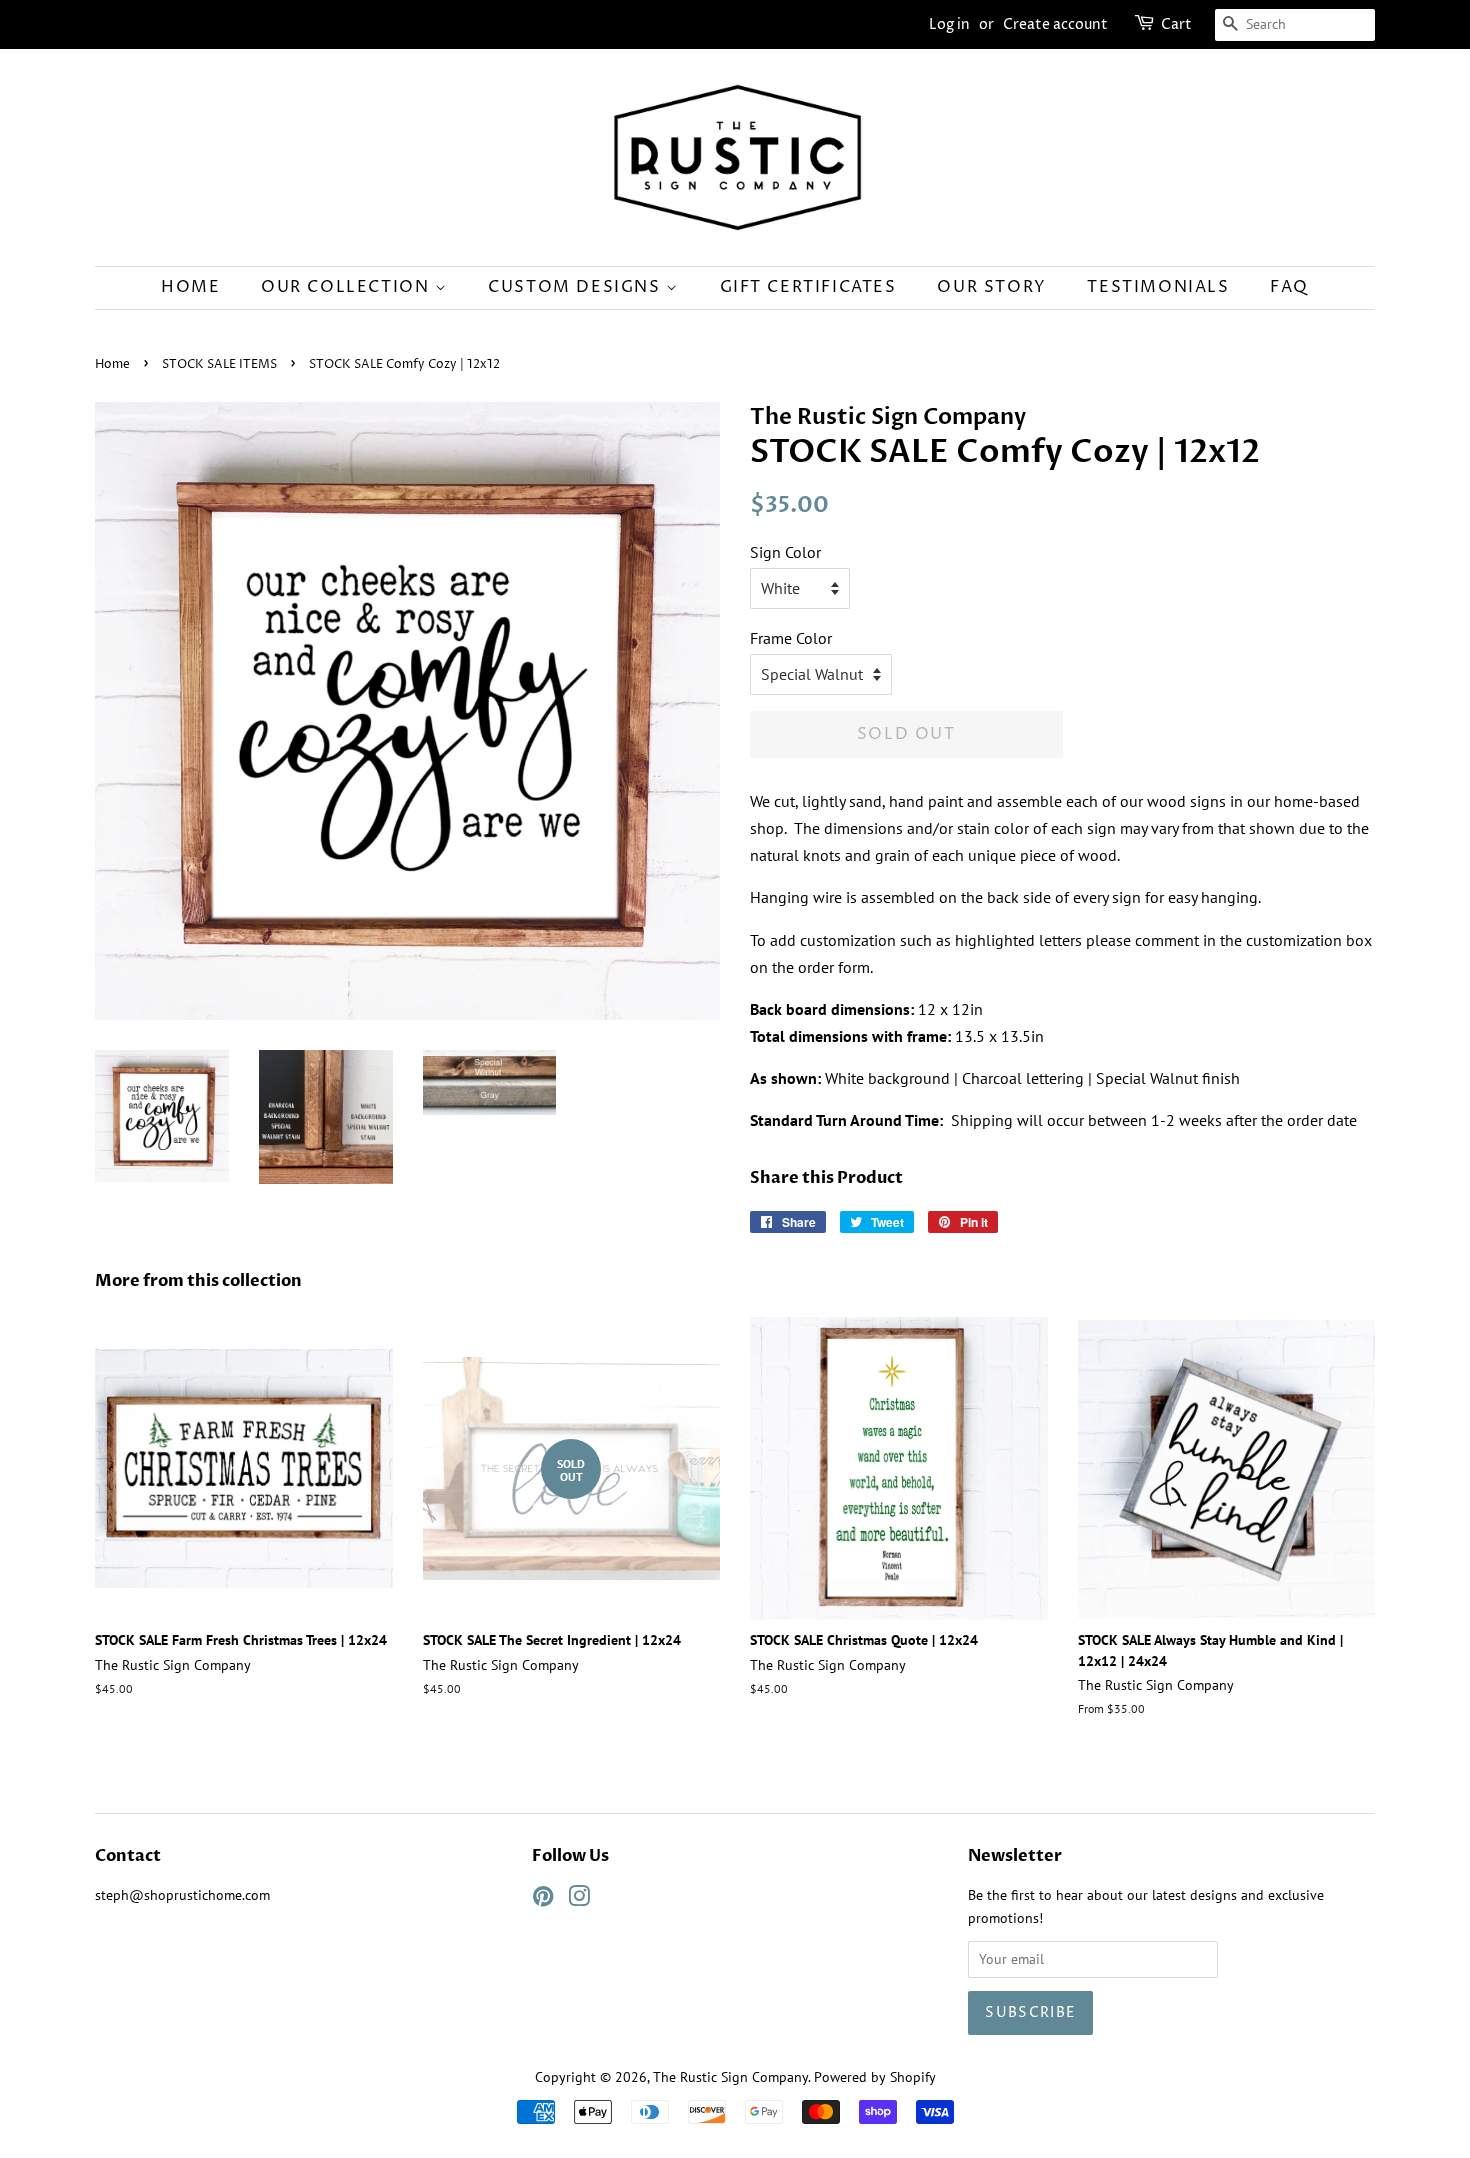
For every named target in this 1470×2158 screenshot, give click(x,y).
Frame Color (791, 638)
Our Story (991, 287)
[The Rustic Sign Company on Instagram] (579, 1900)
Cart (1176, 24)
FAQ (1289, 287)
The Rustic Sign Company (730, 2077)
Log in (949, 24)
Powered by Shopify (875, 2077)
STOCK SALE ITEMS (219, 364)
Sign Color (785, 552)
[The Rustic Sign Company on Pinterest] (543, 1900)
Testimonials (1158, 287)
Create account (1055, 24)
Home (190, 287)
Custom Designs (577, 287)
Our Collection (348, 287)
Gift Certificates (808, 287)
